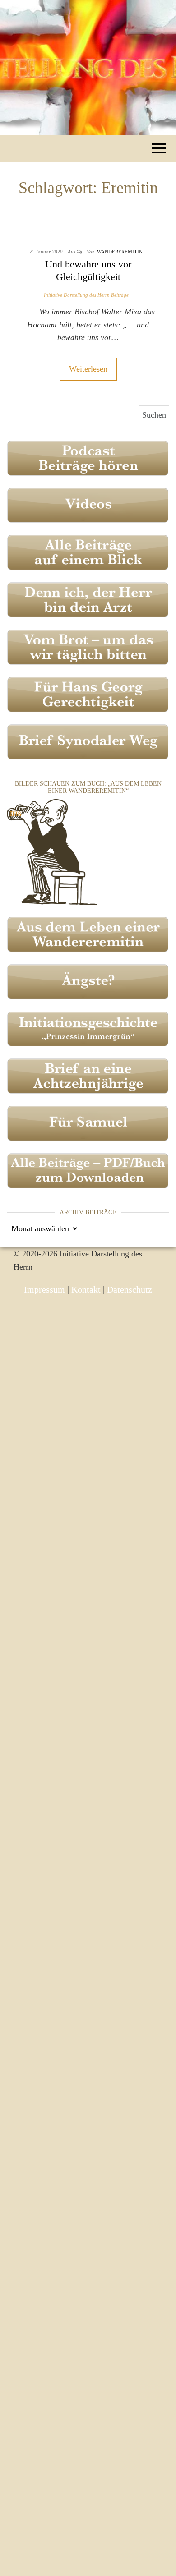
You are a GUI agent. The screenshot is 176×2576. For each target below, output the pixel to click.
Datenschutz (130, 1289)
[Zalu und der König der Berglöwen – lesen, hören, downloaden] (88, 1122)
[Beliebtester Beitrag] (88, 599)
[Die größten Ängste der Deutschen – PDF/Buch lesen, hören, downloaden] (88, 981)
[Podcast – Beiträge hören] (88, 457)
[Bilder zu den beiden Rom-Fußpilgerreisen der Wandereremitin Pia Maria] (52, 851)
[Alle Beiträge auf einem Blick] (88, 552)
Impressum (44, 1289)
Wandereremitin (120, 252)
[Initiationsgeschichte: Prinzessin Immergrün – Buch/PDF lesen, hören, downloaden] (88, 1028)
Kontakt (86, 1289)
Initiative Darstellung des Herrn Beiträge (86, 295)
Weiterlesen (88, 369)
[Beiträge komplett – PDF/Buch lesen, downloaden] (88, 1170)
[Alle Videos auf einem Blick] (88, 505)
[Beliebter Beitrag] (88, 646)
